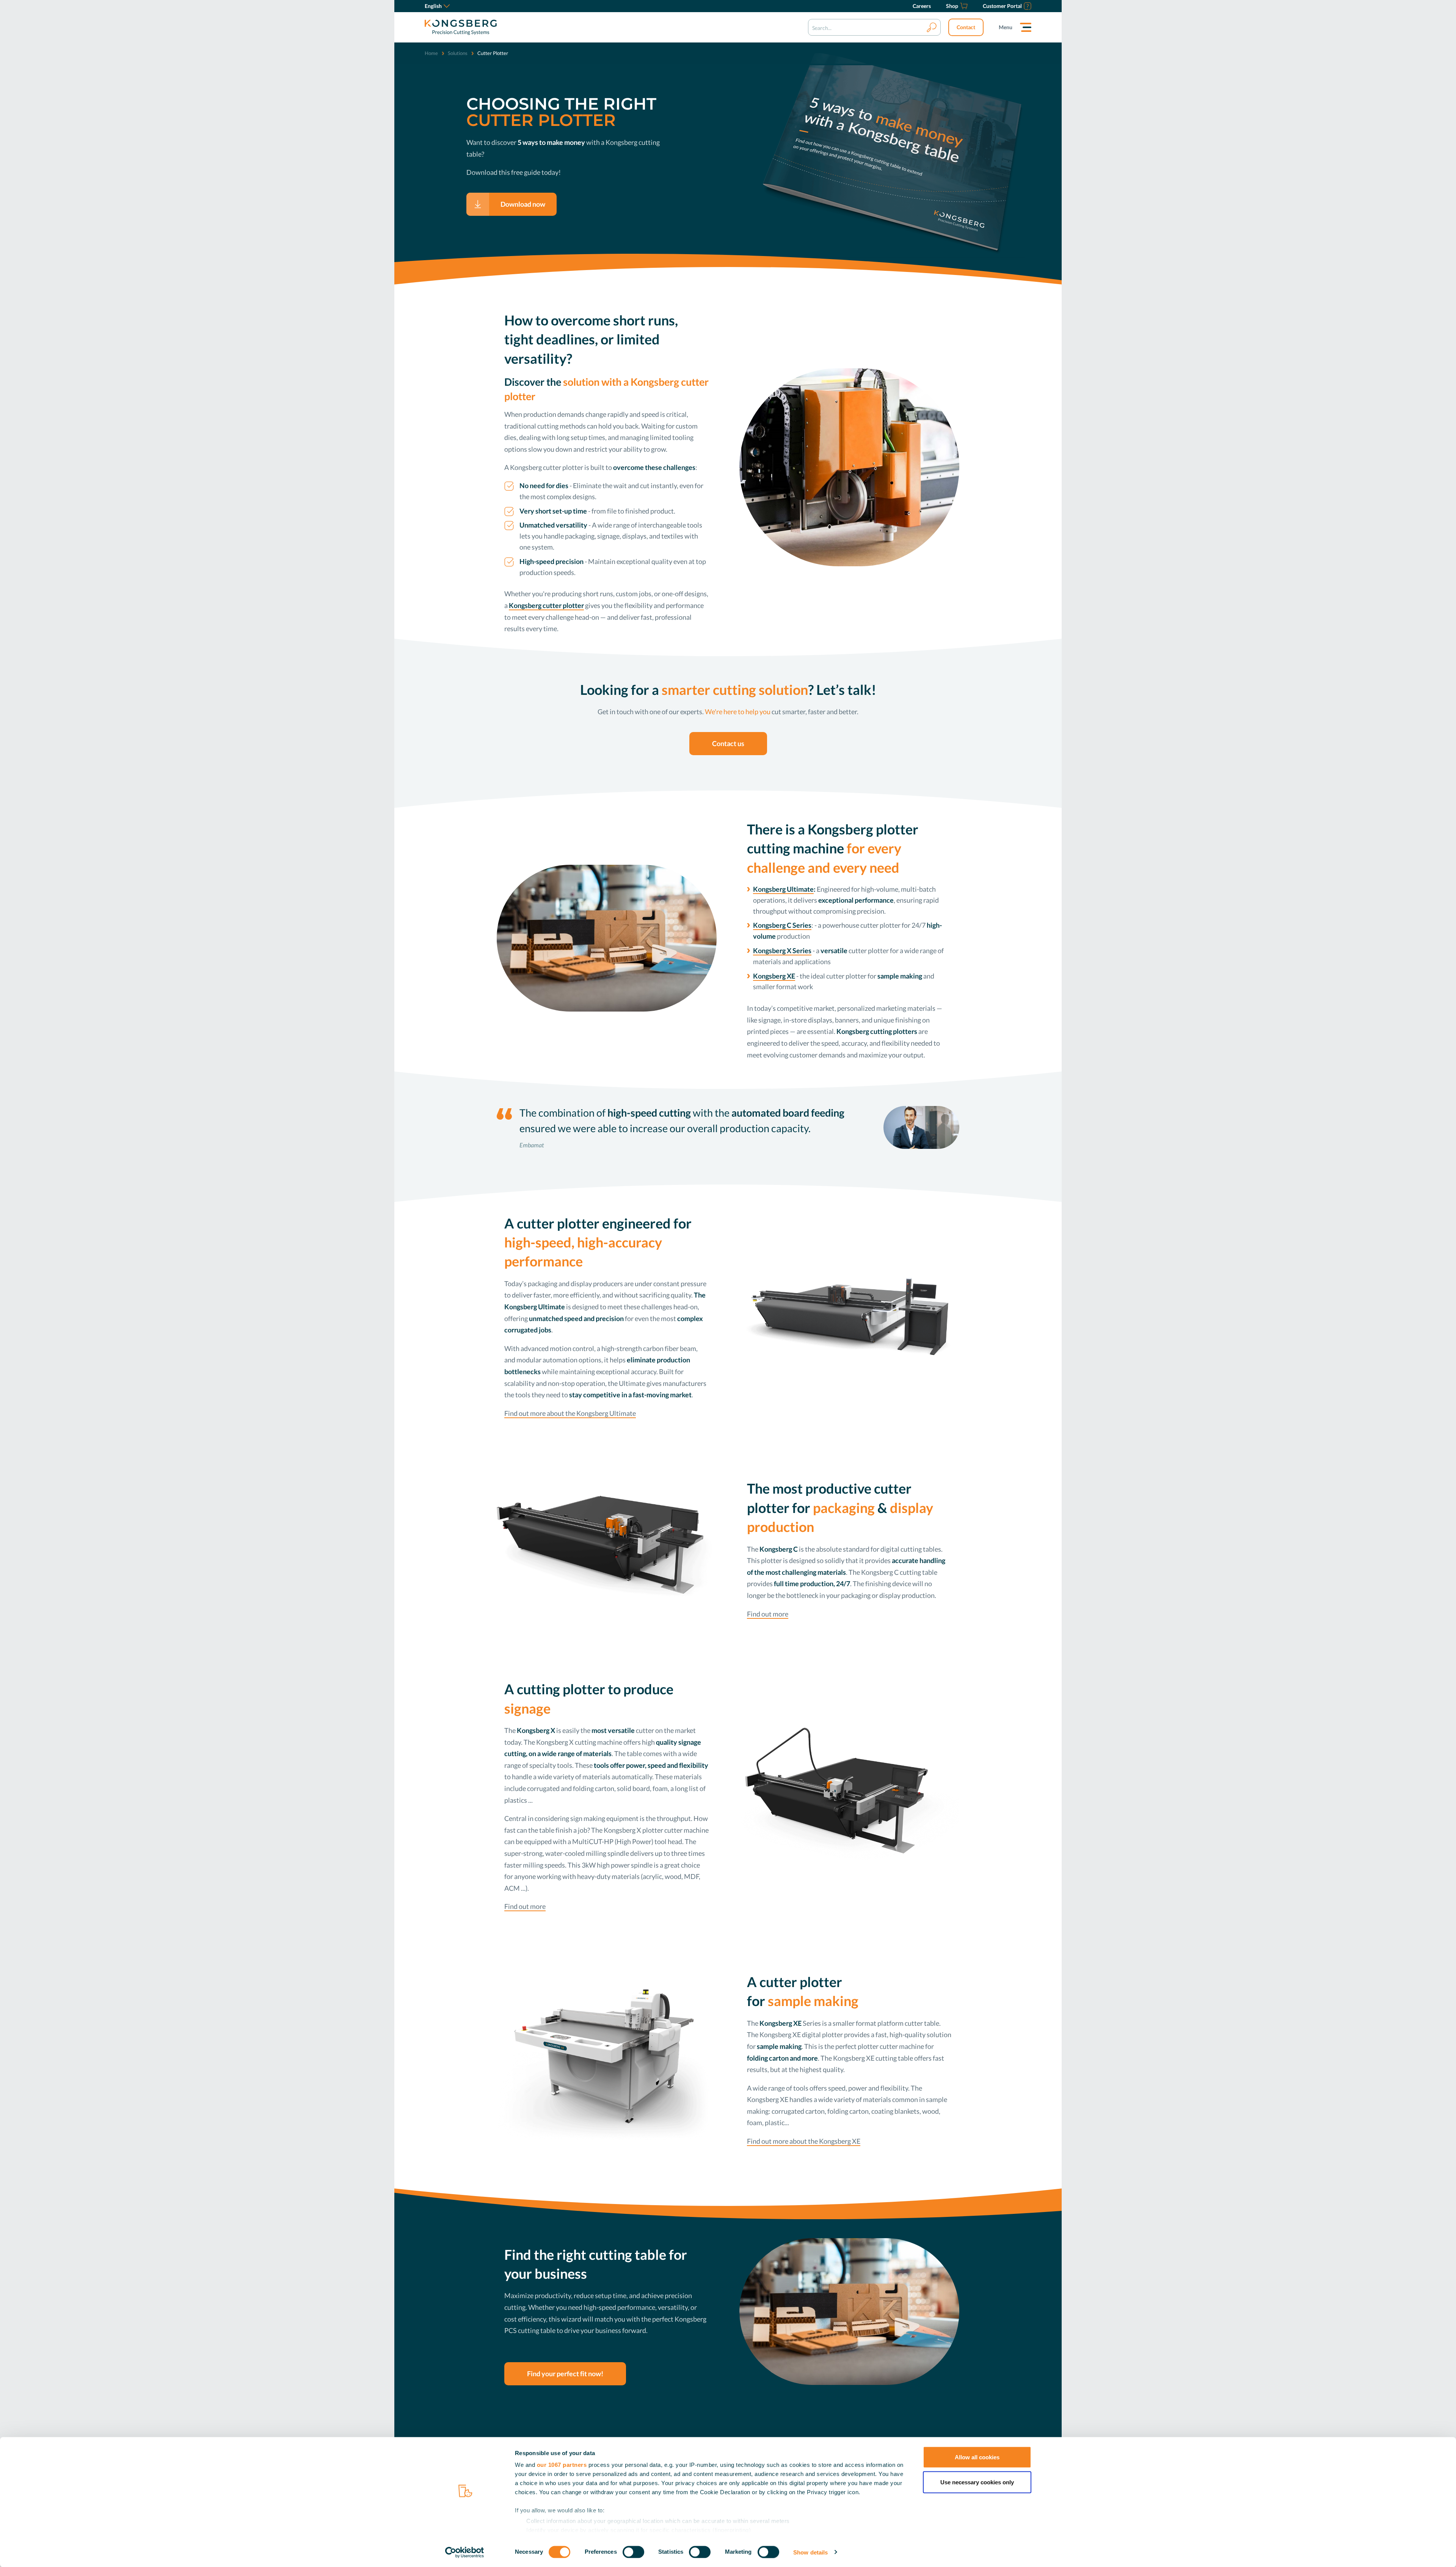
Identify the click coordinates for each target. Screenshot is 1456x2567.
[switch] (633, 2552)
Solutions (458, 53)
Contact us (728, 743)
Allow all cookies (977, 2457)
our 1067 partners (562, 2465)
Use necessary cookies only (977, 2482)
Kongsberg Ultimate (783, 889)
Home (431, 53)
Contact (966, 27)
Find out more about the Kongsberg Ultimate (570, 1413)
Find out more (768, 1614)
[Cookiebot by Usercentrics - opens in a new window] (465, 2552)
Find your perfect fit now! (565, 2374)
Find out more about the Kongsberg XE (804, 2141)
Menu (1006, 27)
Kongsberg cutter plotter (546, 605)
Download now (523, 204)
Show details (810, 2552)
